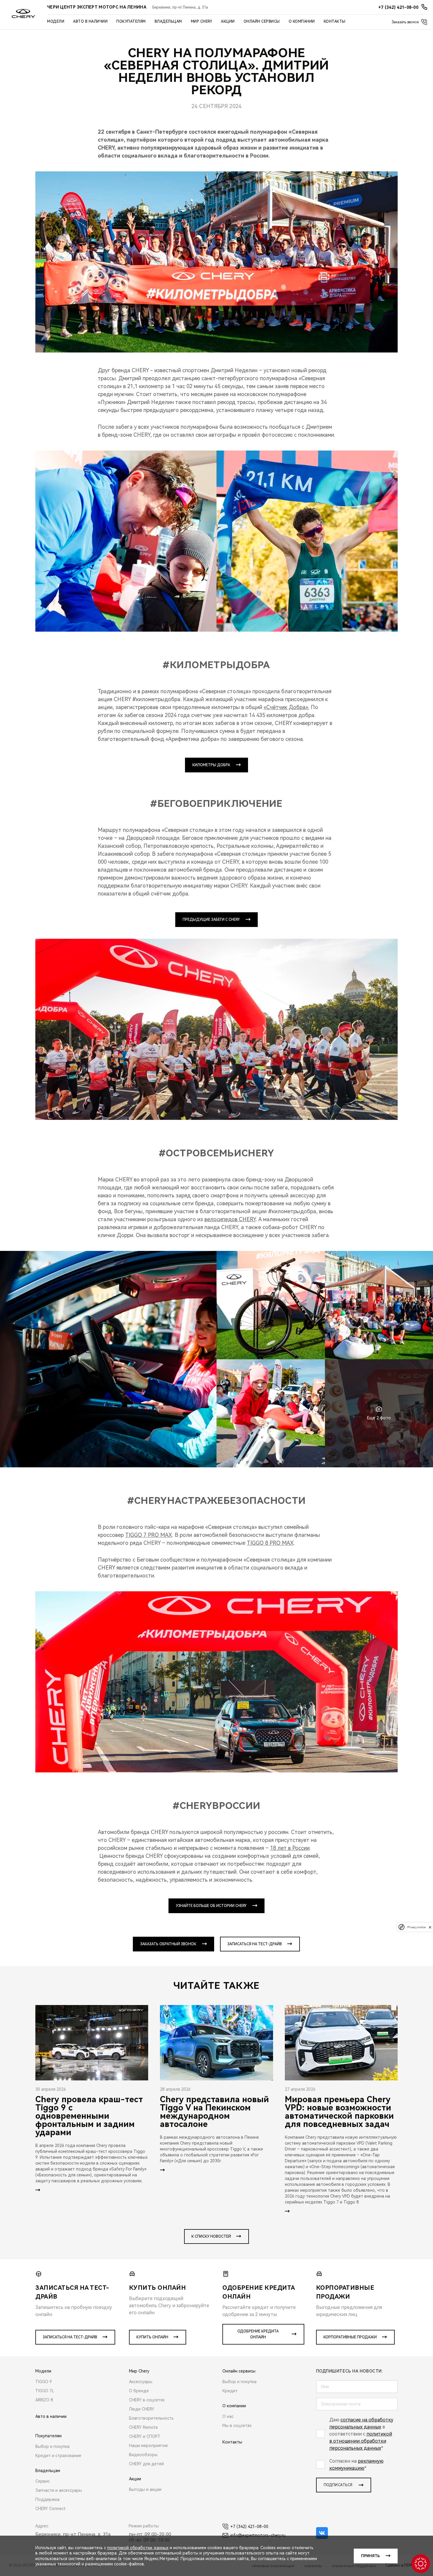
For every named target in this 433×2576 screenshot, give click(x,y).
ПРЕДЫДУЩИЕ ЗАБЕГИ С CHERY (211, 920)
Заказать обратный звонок (168, 1944)
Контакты (335, 21)
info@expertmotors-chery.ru (258, 2535)
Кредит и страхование (58, 2456)
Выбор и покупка (52, 2446)
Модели (56, 21)
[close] (430, 1927)
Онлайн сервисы (262, 21)
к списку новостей (211, 2236)
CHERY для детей (146, 2464)
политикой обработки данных (138, 2548)
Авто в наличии (90, 21)
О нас (228, 2416)
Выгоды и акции (145, 2489)
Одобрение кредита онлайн (258, 2334)
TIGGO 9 (44, 2382)
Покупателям (131, 21)
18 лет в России (290, 1848)
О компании (302, 21)
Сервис (43, 2481)
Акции (228, 21)
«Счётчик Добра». (286, 707)
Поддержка (47, 2499)
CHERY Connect (51, 2509)
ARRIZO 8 (44, 2400)
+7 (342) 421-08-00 (249, 2527)
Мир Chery (202, 21)
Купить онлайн (152, 2337)
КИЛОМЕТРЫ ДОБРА (211, 765)
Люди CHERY (142, 2409)
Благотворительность (151, 2418)
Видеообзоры (143, 2455)
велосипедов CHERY (230, 1219)
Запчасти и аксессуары (59, 2490)
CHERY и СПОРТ (145, 2436)
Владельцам (168, 21)
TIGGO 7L (45, 2391)
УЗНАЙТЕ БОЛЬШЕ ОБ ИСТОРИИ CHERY (211, 1906)
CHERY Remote (143, 2427)
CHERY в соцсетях (147, 2400)
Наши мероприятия (148, 2446)
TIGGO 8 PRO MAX (270, 1543)
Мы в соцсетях (237, 2426)
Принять (370, 2556)
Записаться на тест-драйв (255, 1944)
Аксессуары (141, 2382)
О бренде (139, 2391)
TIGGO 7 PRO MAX (149, 1535)
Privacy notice (417, 1927)
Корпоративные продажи (350, 2337)
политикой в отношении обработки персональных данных (361, 2441)
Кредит (230, 2391)
